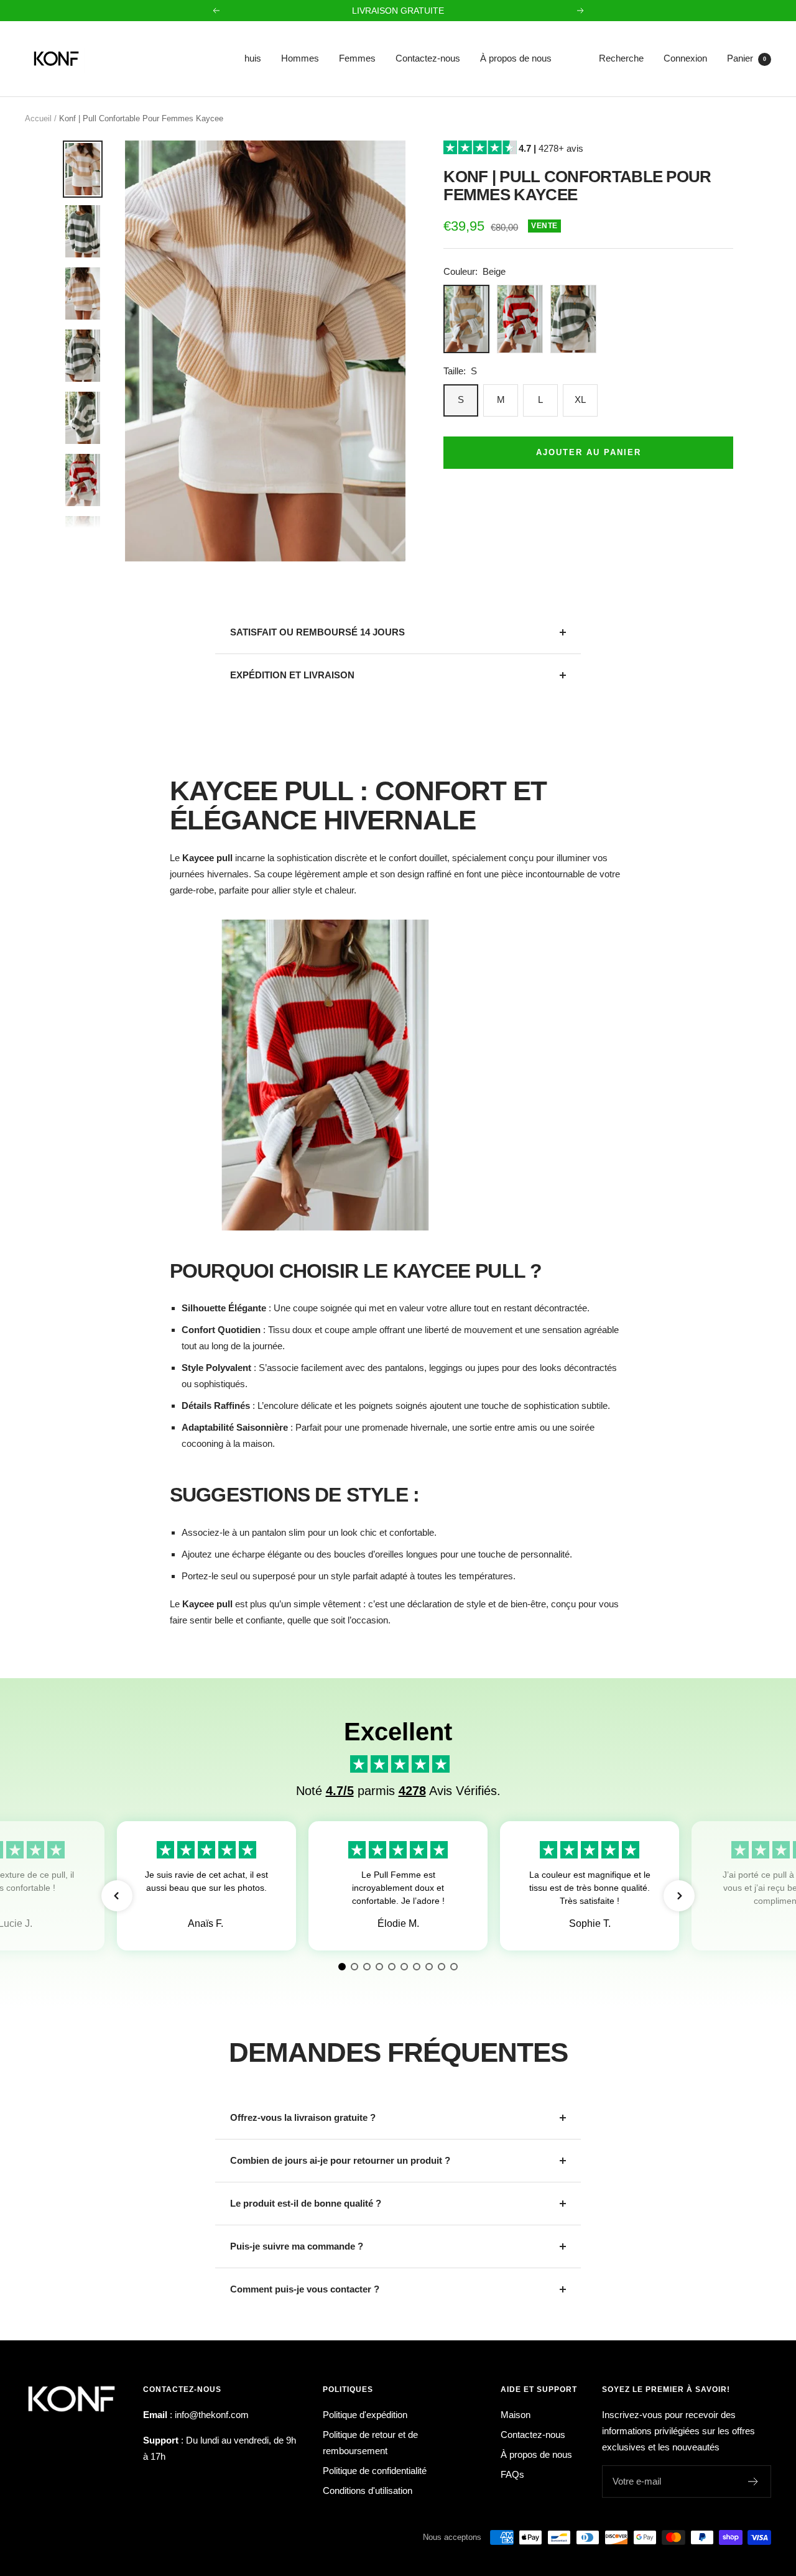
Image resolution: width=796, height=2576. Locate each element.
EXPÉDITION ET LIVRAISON (292, 675)
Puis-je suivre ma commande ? (297, 2246)
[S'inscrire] (753, 2481)
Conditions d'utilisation (368, 2491)
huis (253, 58)
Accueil (38, 118)
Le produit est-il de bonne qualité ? (306, 2203)
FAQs (512, 2474)
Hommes (300, 58)
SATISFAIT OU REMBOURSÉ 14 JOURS (317, 632)
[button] (117, 1896)
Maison (516, 2415)
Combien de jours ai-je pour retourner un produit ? (340, 2160)
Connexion (685, 58)
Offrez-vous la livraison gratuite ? (303, 2117)
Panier (747, 58)
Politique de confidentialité (375, 2471)
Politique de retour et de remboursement (370, 2443)
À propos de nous (516, 58)
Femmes (357, 58)
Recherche (621, 58)
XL (580, 399)
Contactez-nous (428, 58)
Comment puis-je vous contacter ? (305, 2289)
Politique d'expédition (365, 2415)
